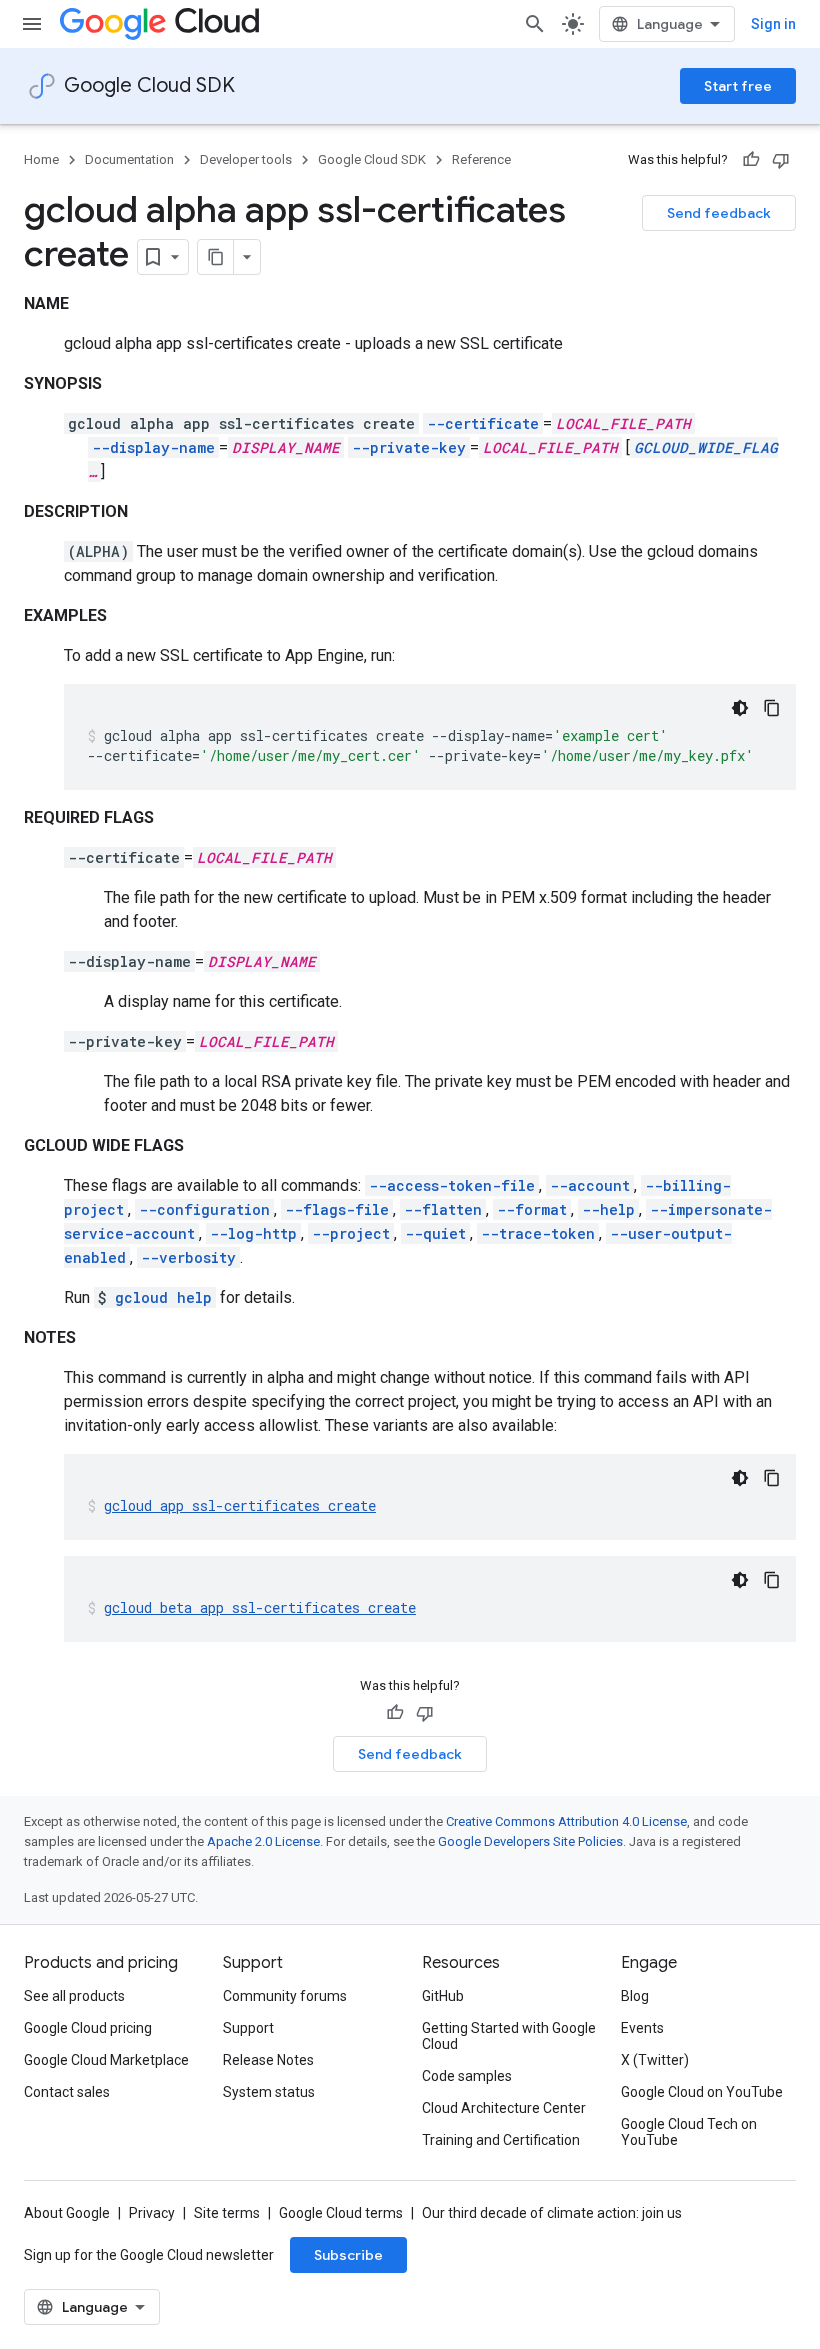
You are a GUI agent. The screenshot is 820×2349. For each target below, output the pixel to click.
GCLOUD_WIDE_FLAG (706, 447)
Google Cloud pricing (88, 2028)
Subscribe (348, 2255)
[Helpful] (751, 160)
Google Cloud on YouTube (702, 2092)
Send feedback (719, 213)
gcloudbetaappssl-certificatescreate (260, 1607)
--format (532, 1209)
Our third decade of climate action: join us (552, 2213)
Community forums (285, 1996)
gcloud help (163, 1297)
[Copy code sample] (772, 708)
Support (248, 2028)
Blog (635, 1996)
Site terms (227, 2213)
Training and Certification (501, 2140)
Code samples (467, 2076)
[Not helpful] (781, 160)
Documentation (129, 159)
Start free (738, 86)
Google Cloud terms (341, 2213)
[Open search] (535, 24)
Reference (481, 159)
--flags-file (337, 1209)
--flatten (443, 1209)
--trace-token (538, 1233)
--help (608, 1209)
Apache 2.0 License (263, 1841)
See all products (74, 1996)
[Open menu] (32, 24)
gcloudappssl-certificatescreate (240, 1505)
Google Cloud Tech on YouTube (689, 2132)
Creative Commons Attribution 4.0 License (566, 1821)
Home (41, 159)
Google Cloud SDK (149, 85)
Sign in (773, 24)
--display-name (153, 447)
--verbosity (188, 1257)
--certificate (483, 423)
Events (642, 2028)
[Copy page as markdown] (216, 257)
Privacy (152, 2213)
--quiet (435, 1233)
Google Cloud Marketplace (106, 2060)
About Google (67, 2213)
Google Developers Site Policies (530, 1841)
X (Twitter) (655, 2060)
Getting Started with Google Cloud (509, 2036)
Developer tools (246, 159)
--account (590, 1185)
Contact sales (67, 2092)
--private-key (409, 447)
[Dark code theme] (740, 708)
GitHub (443, 1996)
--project (351, 1233)
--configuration (204, 1209)
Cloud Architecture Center (504, 2108)
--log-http (253, 1233)
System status (269, 2092)
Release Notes (268, 2060)
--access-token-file (452, 1185)
